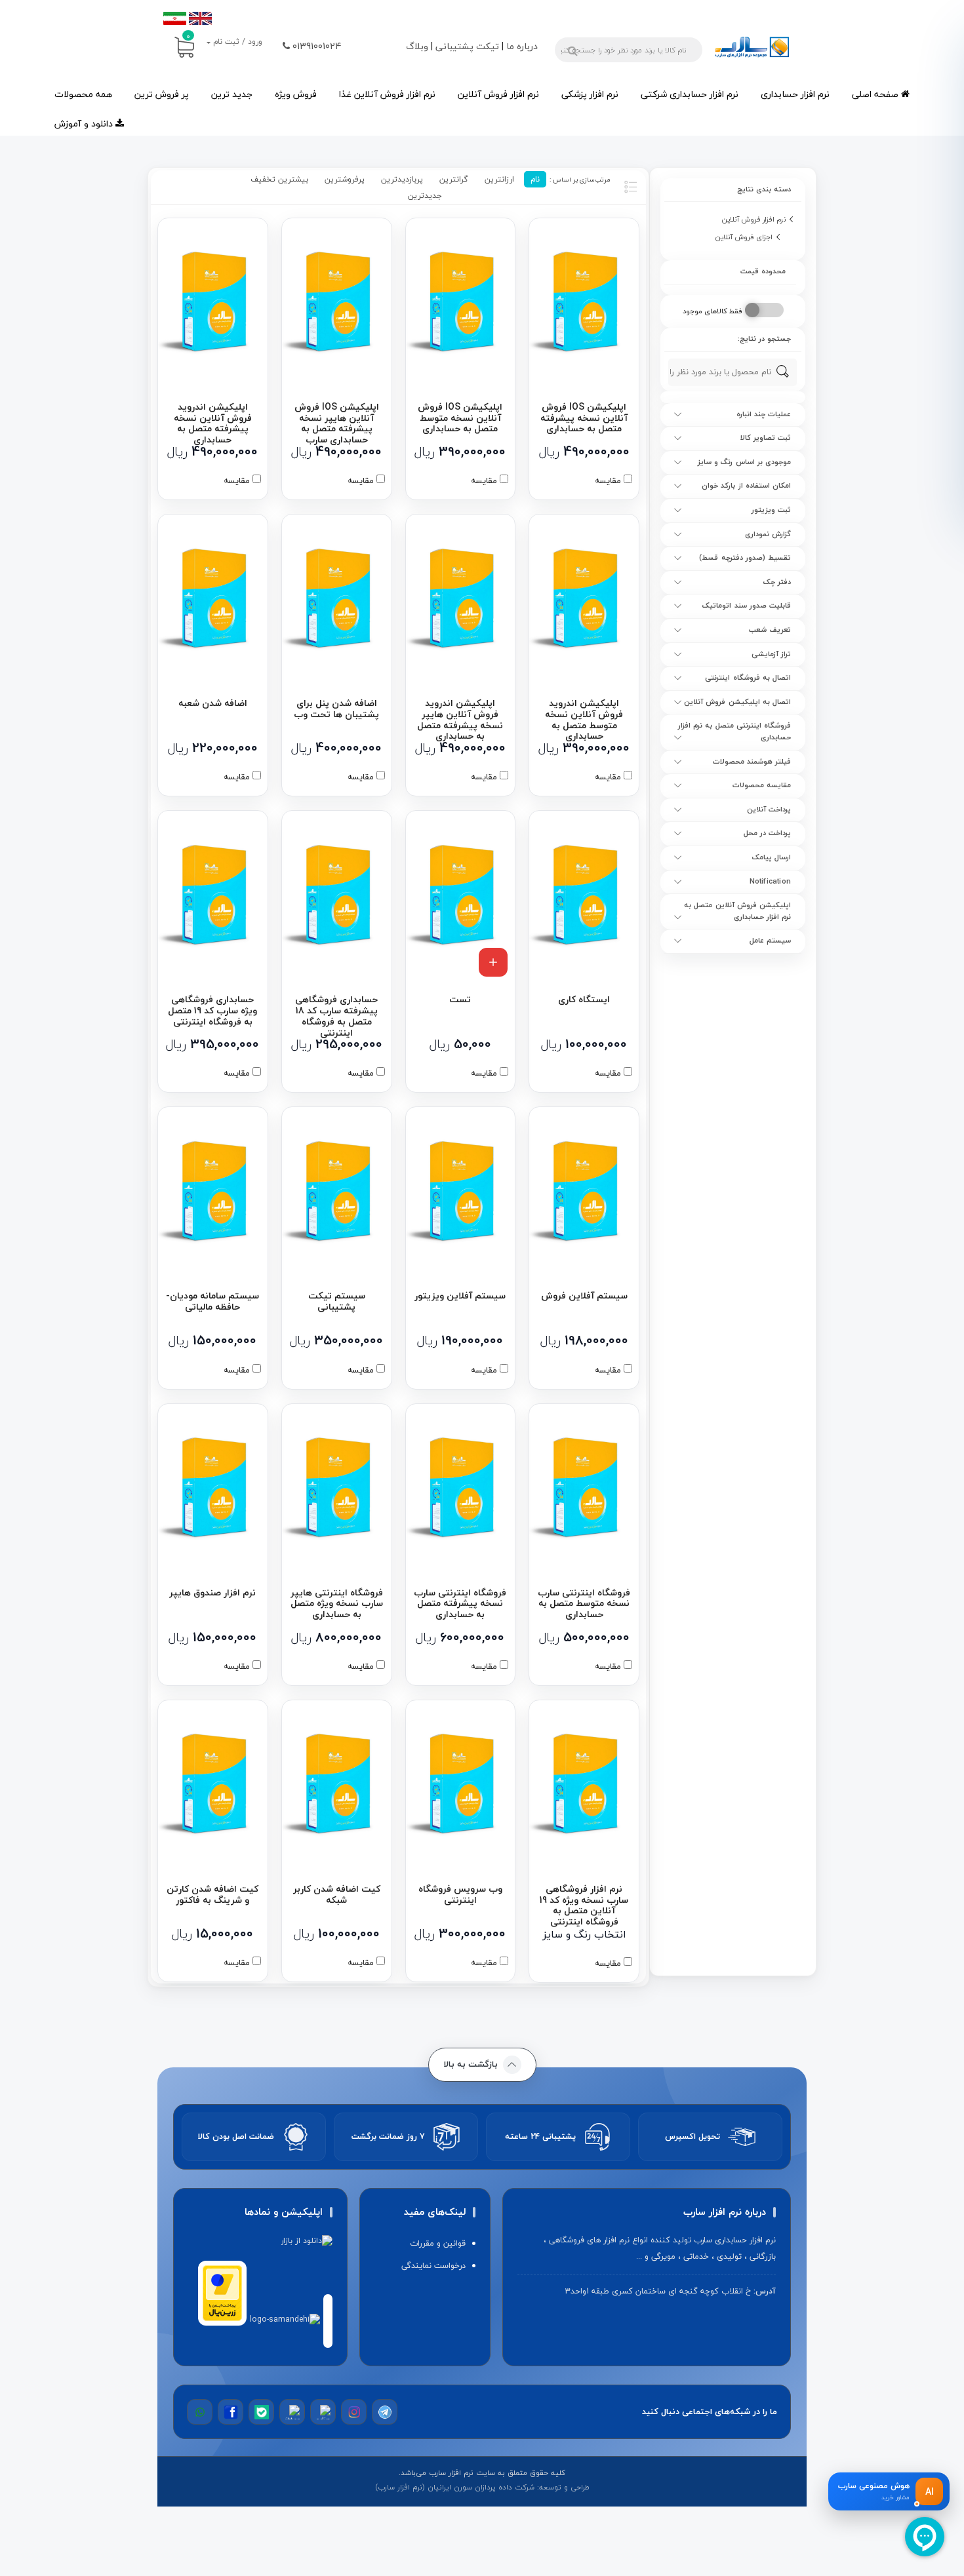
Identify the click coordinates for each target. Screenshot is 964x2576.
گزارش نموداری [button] (768, 534)
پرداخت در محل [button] (767, 833)
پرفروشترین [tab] (345, 179)
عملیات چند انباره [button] (764, 414)
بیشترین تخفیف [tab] (279, 179)
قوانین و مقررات (438, 2243)
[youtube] (261, 2412)
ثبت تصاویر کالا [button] (766, 438)
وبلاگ (417, 46)
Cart (188, 36)
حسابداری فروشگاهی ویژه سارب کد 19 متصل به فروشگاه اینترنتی (212, 1009)
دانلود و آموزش (84, 124)
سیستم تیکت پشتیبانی (337, 1300)
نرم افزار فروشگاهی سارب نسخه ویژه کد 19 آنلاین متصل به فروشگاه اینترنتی (584, 1904)
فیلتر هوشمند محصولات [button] (752, 762)
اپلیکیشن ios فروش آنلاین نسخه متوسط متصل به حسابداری (460, 417)
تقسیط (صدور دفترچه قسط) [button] (745, 558)
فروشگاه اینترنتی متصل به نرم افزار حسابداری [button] (734, 731)
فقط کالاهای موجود (713, 312)
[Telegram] (385, 2412)
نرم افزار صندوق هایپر (212, 1591)
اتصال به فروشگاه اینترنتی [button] (748, 678)
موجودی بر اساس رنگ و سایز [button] (744, 462)
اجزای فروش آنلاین (744, 237)
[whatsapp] (200, 2412)
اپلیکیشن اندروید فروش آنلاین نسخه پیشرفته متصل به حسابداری (213, 422)
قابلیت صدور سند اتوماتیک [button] (747, 606)
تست (460, 998)
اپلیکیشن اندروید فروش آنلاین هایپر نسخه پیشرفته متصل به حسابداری (460, 718)
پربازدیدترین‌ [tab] (402, 179)
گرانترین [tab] (454, 179)
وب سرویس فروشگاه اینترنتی (460, 1893)
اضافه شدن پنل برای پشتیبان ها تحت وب (336, 708)
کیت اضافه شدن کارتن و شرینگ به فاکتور (212, 1893)
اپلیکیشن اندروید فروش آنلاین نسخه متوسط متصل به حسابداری (584, 718)
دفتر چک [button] (777, 582)
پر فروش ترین (162, 94)
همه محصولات (83, 94)
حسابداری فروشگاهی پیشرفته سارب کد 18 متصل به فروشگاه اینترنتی (336, 1015)
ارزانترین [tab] (499, 179)
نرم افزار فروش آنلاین (754, 219)
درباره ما (522, 46)
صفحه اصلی (876, 94)
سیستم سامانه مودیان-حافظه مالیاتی (212, 1300)
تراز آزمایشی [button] (771, 654)
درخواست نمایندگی (433, 2265)
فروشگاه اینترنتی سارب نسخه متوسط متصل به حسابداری (584, 1602)
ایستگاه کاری (584, 998)
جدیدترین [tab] (425, 196)
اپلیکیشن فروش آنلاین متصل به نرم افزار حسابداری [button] (737, 911)
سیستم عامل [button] (770, 941)
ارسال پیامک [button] (772, 857)
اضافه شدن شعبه (213, 702)
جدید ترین (232, 94)
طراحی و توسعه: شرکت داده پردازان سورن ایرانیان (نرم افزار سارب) (482, 2487)
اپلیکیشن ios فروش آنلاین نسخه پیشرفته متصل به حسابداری (584, 417)
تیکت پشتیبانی (467, 46)
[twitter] (292, 2412)
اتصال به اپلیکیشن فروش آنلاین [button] (737, 702)
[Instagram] (354, 2412)
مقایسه (608, 480)
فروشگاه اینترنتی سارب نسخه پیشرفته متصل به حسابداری (460, 1602)
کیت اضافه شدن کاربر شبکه (337, 1893)
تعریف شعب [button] (770, 630)
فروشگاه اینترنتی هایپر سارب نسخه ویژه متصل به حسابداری (337, 1602)
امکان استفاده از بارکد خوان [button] (746, 486)
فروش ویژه (296, 94)
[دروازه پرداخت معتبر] (222, 2293)
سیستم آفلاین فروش (584, 1295)
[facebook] (231, 2412)
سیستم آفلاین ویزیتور (460, 1295)
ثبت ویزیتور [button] (771, 510)
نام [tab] (535, 179)
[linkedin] (323, 2412)
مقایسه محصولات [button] (762, 785)
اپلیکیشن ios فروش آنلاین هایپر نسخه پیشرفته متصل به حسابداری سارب (337, 422)
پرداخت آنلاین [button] (769, 810)
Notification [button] (770, 882)
